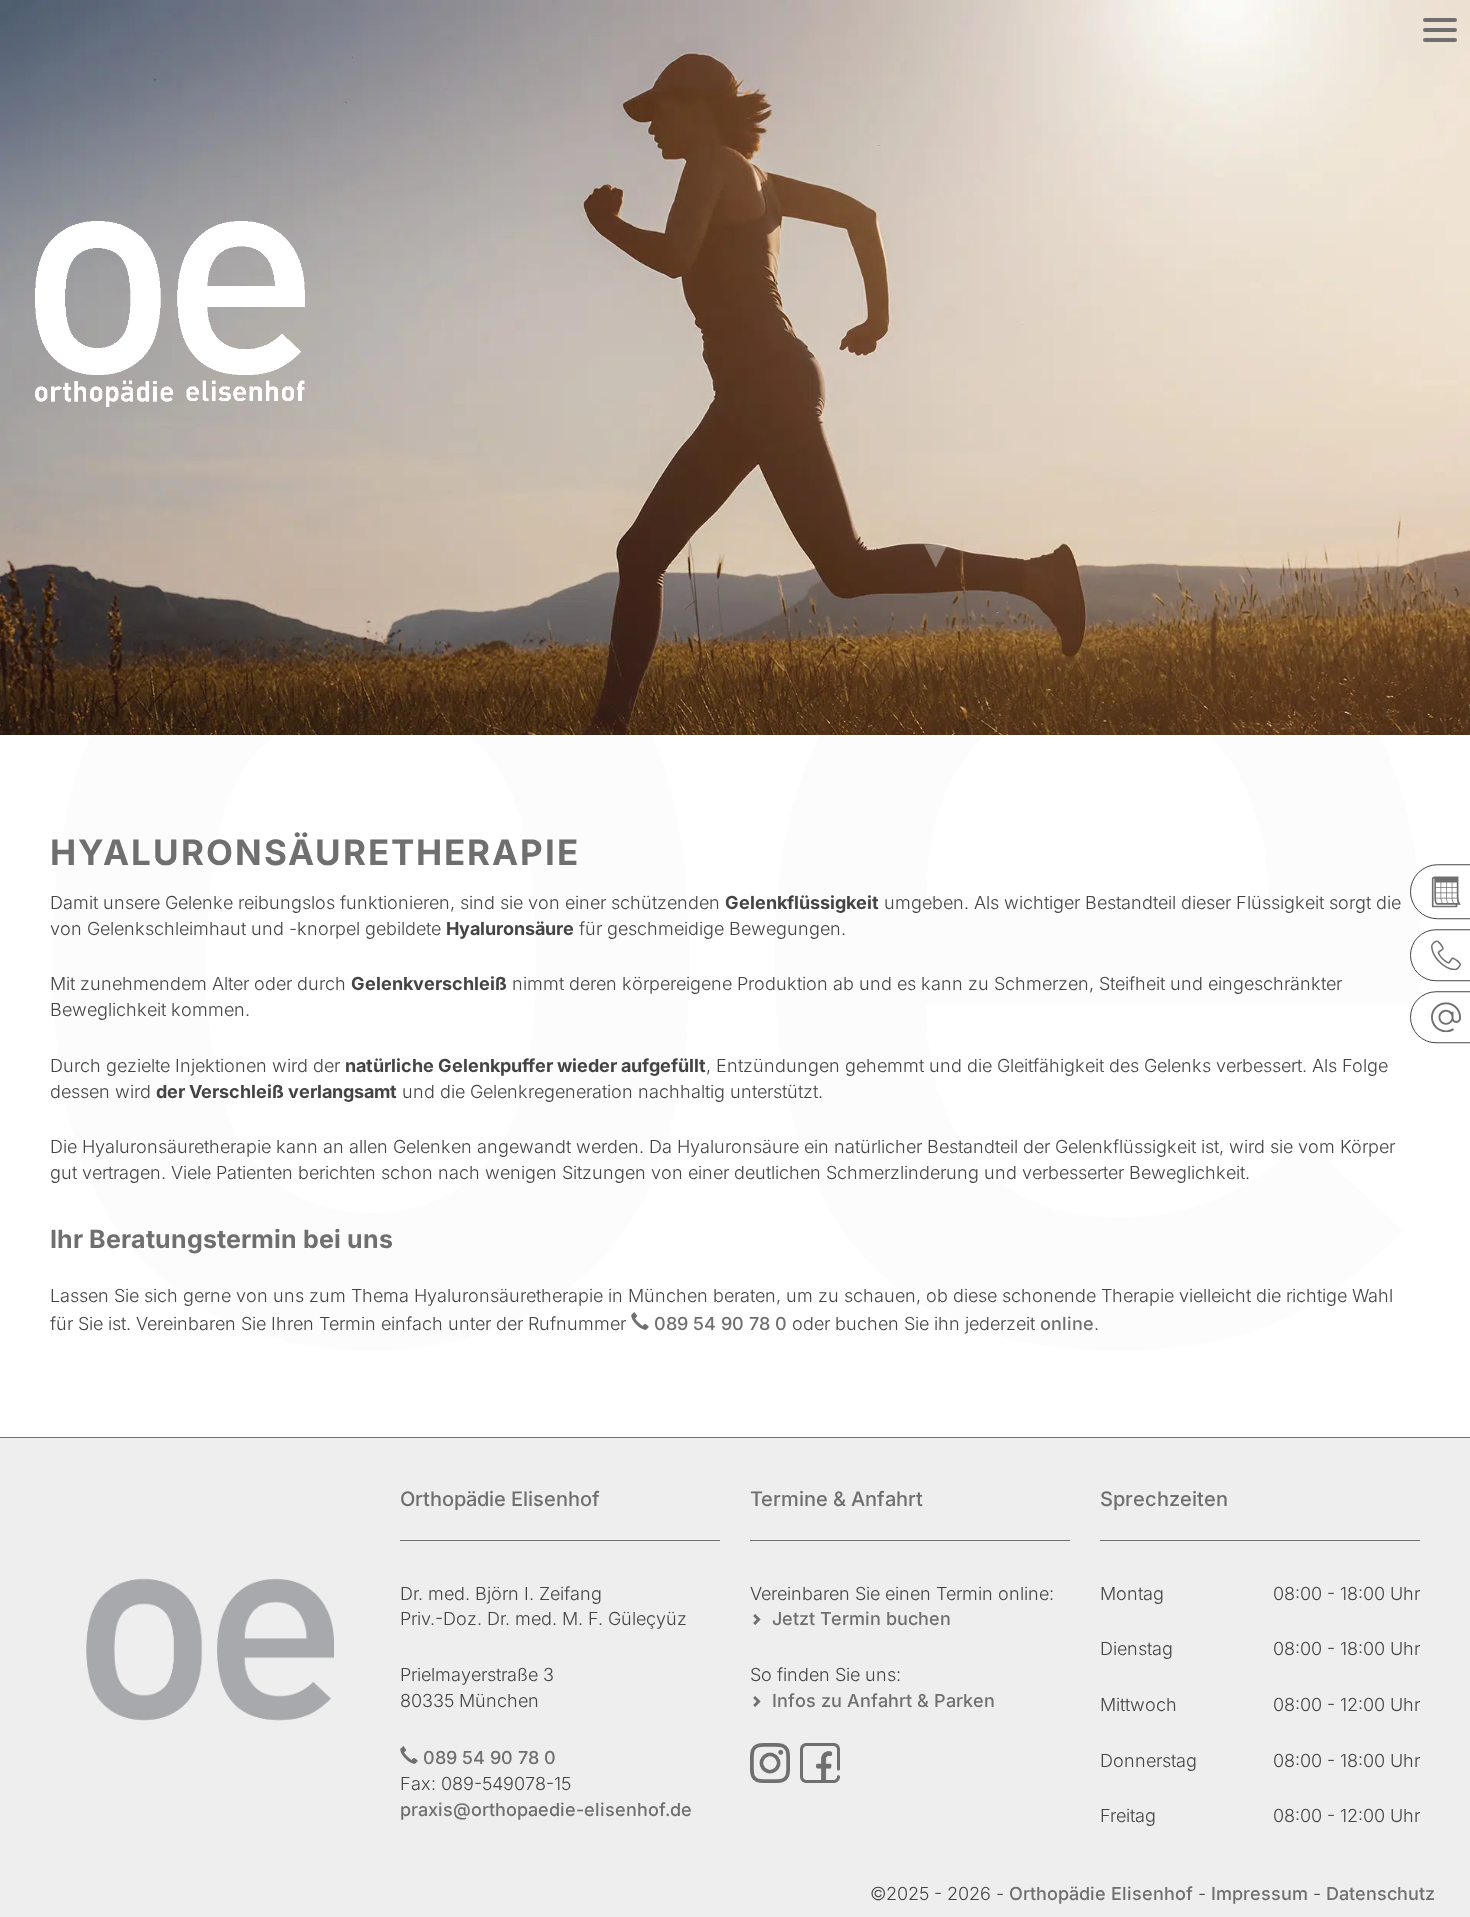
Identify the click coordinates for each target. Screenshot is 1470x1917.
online (1067, 1323)
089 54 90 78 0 (720, 1323)
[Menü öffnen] (1440, 30)
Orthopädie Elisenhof (1103, 1893)
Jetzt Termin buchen (861, 1618)
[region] (735, 367)
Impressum (1259, 1893)
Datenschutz (1380, 1893)
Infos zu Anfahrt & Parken (883, 1700)
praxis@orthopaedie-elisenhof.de (546, 1809)
